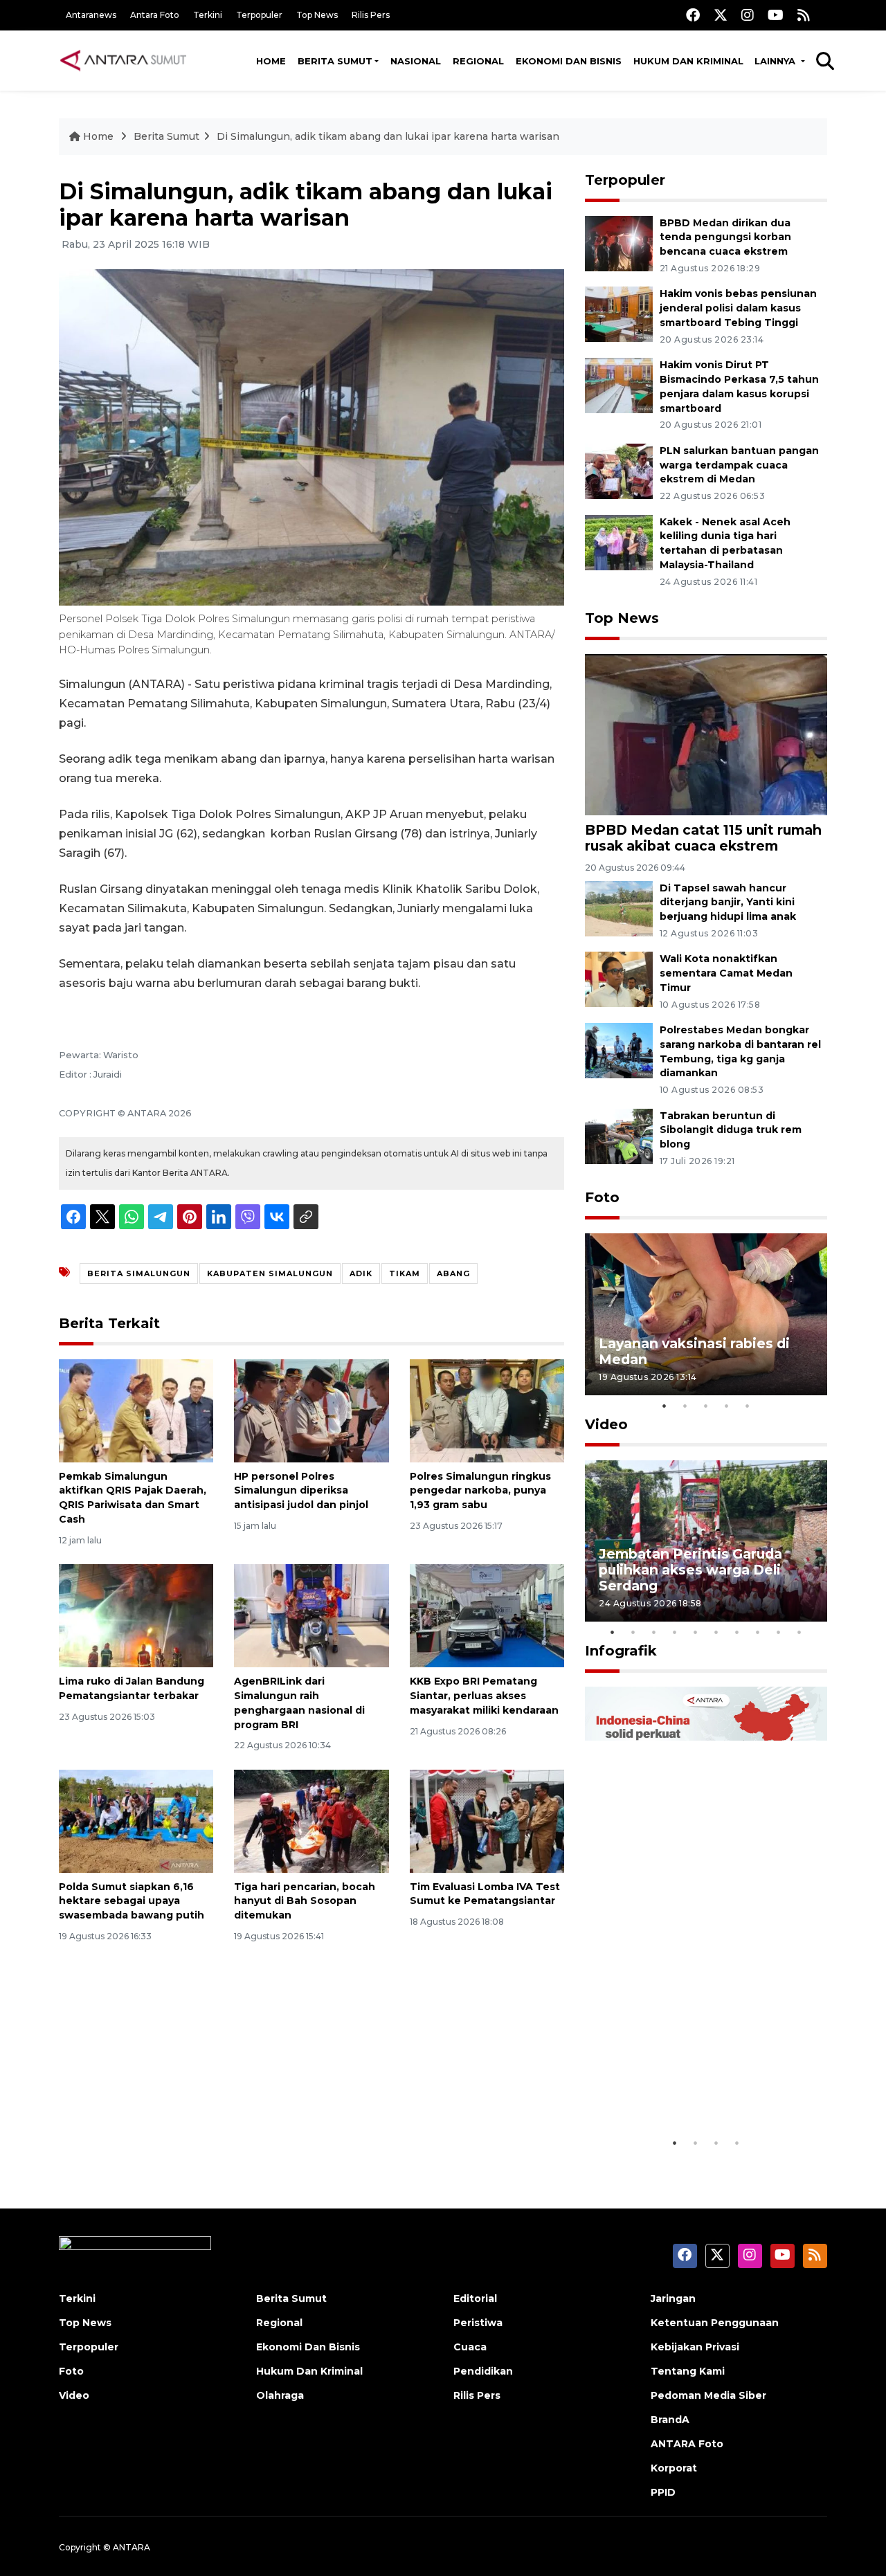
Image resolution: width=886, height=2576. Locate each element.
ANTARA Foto (687, 2444)
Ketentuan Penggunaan (715, 2323)
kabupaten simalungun (270, 1273)
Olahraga (280, 2395)
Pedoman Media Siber (708, 2395)
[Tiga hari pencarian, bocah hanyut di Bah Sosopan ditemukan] (311, 1820)
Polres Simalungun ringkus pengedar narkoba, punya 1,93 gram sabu (480, 1491)
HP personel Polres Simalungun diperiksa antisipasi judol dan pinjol (301, 1491)
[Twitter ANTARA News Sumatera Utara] (721, 15)
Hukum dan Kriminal (688, 61)
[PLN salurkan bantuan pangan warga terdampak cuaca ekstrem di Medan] (619, 470)
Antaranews (91, 15)
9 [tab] (779, 1632)
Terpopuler (259, 15)
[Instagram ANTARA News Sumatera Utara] (748, 15)
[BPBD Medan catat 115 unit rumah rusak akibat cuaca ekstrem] (706, 734)
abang (453, 1273)
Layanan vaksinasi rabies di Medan (694, 1351)
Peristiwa (478, 2323)
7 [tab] (737, 1632)
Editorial (475, 2298)
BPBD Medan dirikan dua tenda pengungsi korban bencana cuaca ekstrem (725, 237)
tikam (405, 1273)
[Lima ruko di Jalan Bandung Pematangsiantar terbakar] (136, 1615)
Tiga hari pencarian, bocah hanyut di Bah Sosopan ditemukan (305, 1901)
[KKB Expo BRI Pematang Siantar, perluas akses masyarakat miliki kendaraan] (487, 1615)
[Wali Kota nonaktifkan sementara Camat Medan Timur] (619, 979)
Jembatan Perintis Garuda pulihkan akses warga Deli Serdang (690, 1570)
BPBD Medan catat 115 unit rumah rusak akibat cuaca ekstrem (703, 838)
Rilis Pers (371, 15)
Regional (478, 61)
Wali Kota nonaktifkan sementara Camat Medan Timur (726, 973)
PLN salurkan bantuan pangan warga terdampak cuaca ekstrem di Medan (739, 465)
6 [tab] (716, 1632)
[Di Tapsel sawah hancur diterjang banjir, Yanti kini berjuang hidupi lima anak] (619, 908)
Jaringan (673, 2298)
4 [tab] (727, 1406)
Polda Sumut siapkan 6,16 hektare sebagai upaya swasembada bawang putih (132, 1901)
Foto (602, 1197)
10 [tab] (799, 1632)
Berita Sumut (335, 61)
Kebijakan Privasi (695, 2347)
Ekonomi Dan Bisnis (569, 61)
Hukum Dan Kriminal (309, 2371)
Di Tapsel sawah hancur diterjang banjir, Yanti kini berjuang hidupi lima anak (728, 902)
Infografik (621, 1651)
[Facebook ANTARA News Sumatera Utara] (693, 15)
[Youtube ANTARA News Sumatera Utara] (776, 15)
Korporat (674, 2468)
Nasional (416, 61)
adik (361, 1273)
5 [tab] (748, 1406)
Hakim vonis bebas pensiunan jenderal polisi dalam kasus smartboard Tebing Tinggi (738, 308)
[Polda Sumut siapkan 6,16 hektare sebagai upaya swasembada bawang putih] (136, 1820)
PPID (663, 2492)
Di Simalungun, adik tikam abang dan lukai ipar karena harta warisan (388, 136)
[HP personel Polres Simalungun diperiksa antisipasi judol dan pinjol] (311, 1409)
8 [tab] (758, 1632)
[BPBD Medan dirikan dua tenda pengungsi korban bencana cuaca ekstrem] (619, 243)
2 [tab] (685, 1406)
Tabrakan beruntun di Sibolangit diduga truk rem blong (731, 1130)
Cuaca (470, 2347)
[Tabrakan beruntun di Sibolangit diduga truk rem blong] (619, 1135)
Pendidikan (483, 2371)
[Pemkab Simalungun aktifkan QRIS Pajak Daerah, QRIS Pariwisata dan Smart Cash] (136, 1409)
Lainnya (776, 61)
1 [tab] (664, 1406)
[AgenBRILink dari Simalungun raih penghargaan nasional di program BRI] (311, 1615)
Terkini (208, 15)
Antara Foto (155, 15)
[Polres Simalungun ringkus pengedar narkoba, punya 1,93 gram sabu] (487, 1409)
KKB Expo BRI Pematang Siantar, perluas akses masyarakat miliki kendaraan (484, 1696)
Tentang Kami (688, 2371)
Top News (317, 15)
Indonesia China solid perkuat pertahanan (703, 2087)
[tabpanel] (706, 1314)
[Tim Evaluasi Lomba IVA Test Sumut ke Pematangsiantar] (487, 1820)
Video (606, 1424)
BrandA (670, 2420)
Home (271, 61)
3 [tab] (706, 1406)
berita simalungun (139, 1273)
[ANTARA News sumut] (128, 60)
